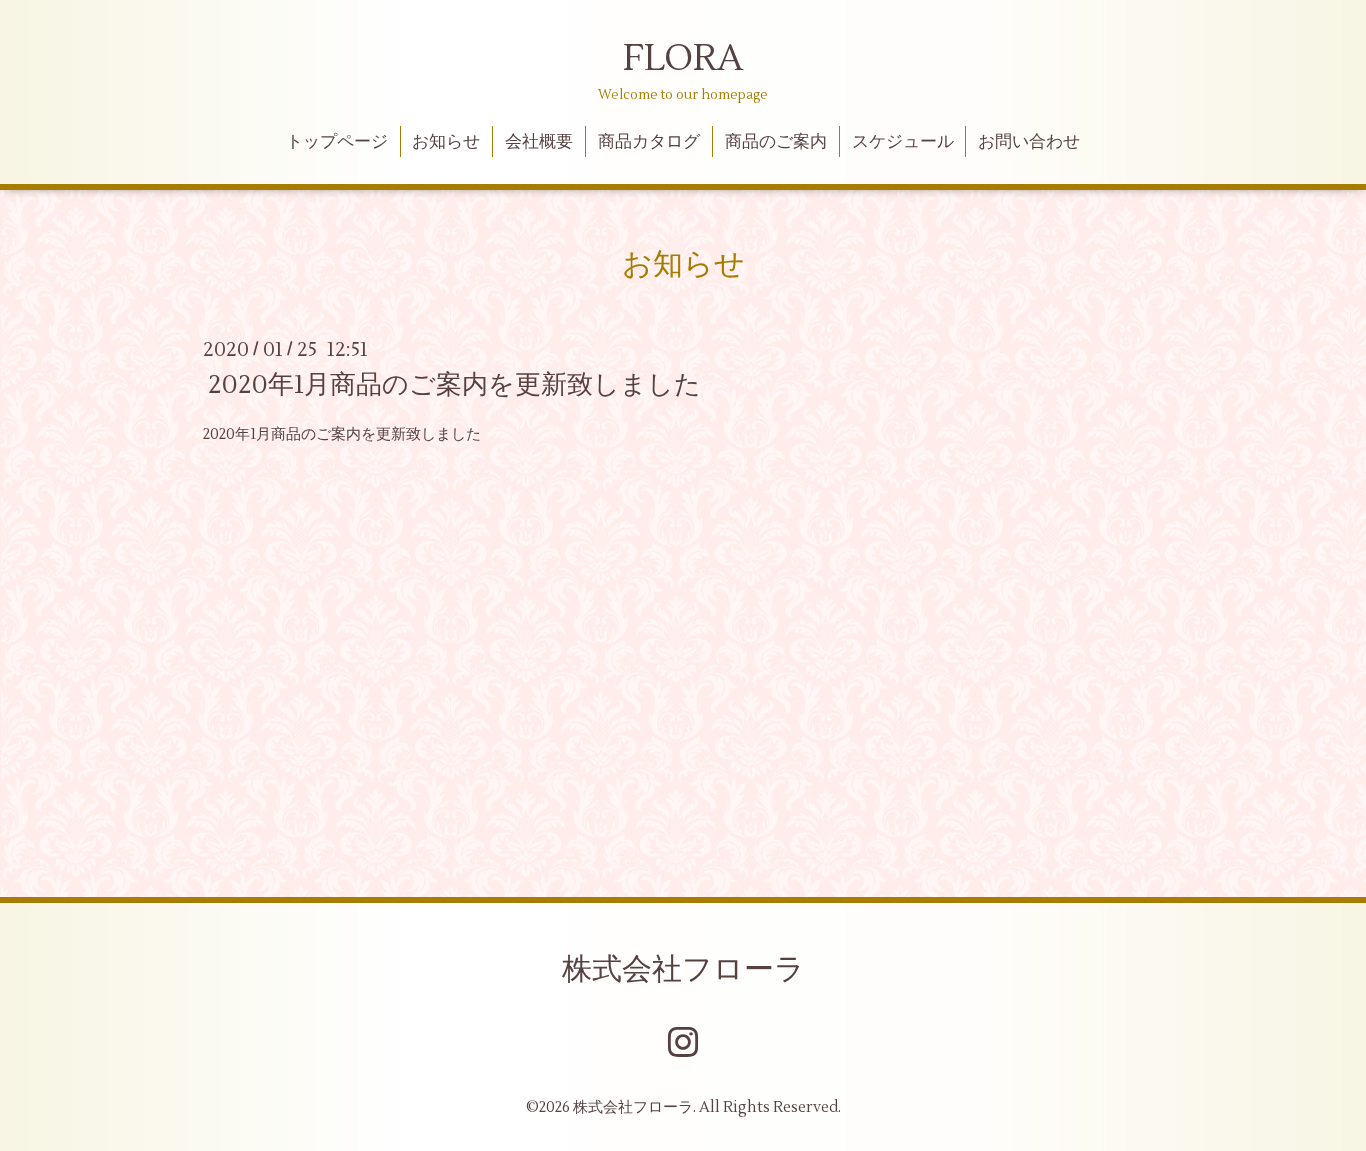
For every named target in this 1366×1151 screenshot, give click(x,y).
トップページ (337, 142)
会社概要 (539, 142)
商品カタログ (649, 142)
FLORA (683, 59)
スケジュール (903, 142)
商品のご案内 (776, 142)
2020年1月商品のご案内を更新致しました (454, 385)
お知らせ (446, 142)
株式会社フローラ (683, 969)
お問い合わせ (1029, 142)
